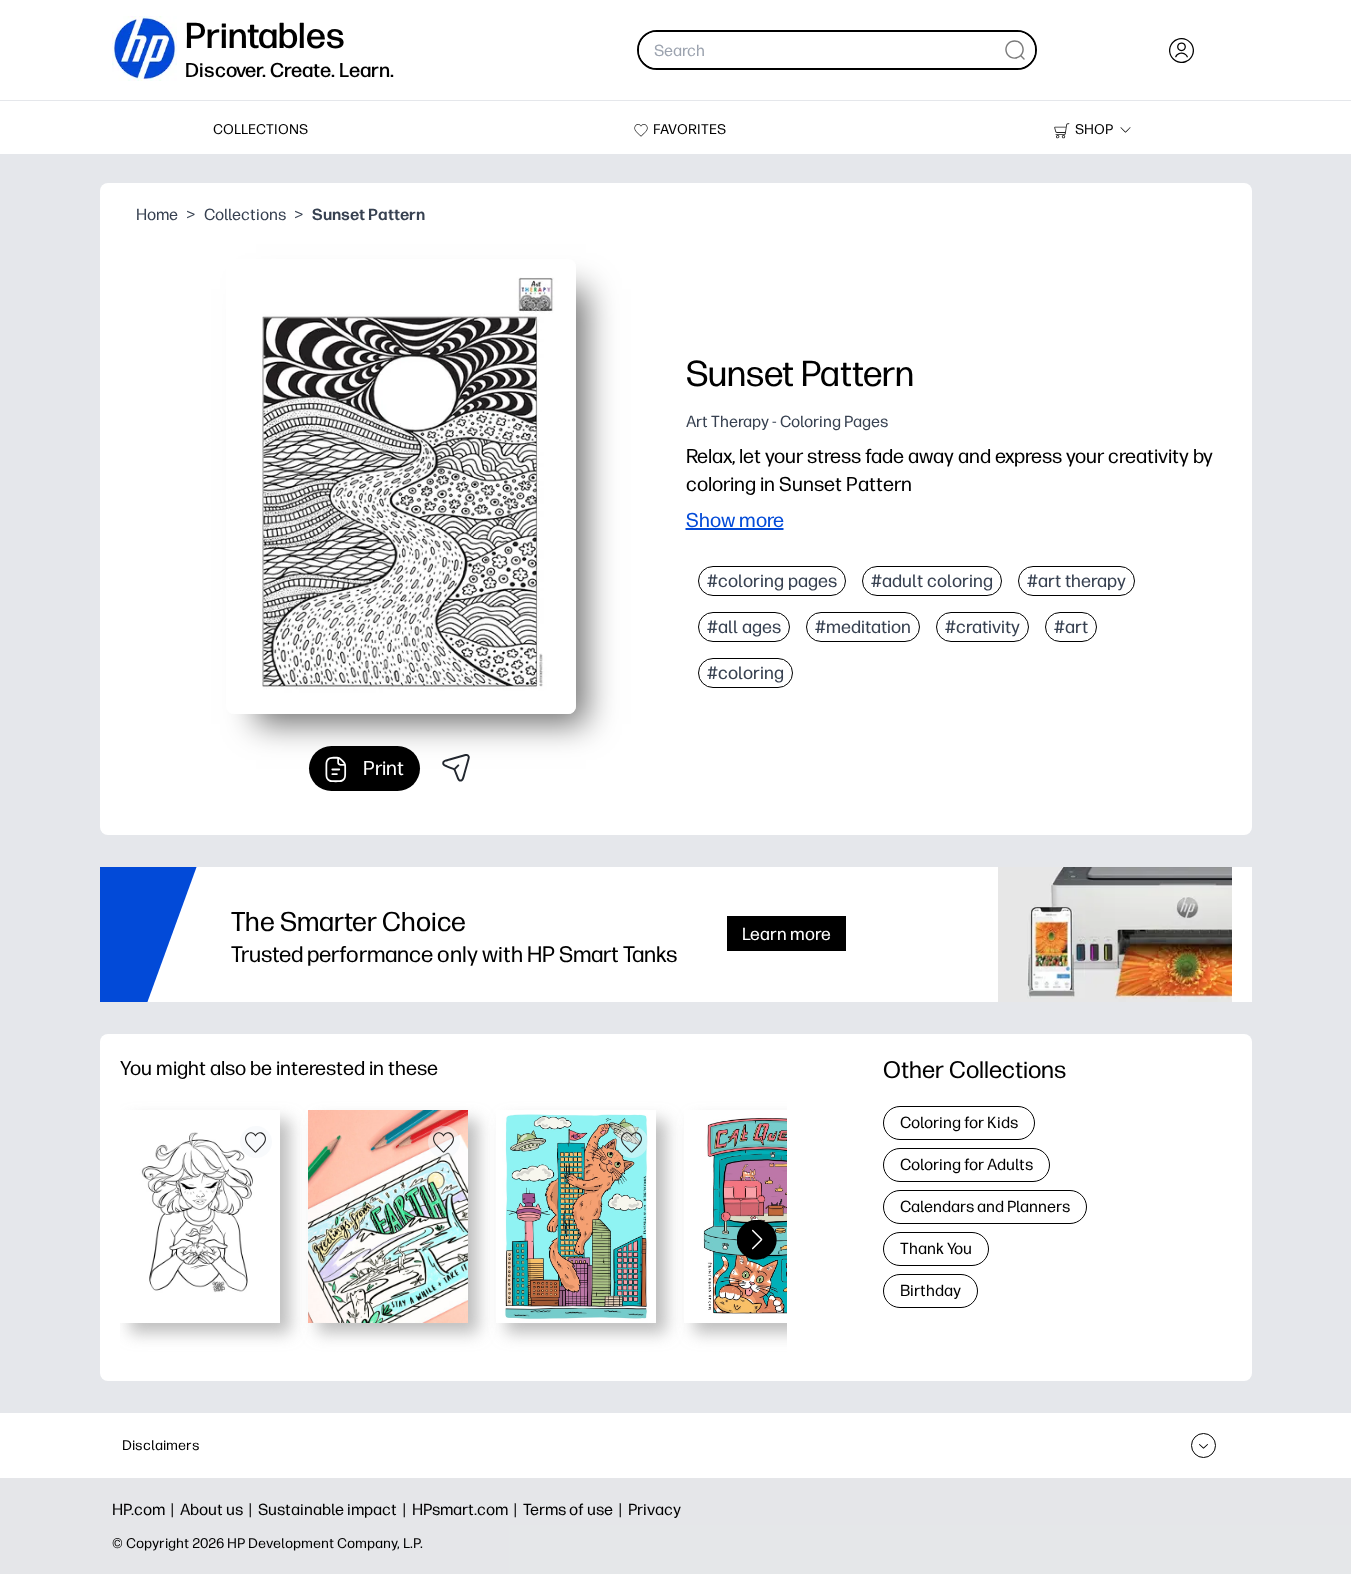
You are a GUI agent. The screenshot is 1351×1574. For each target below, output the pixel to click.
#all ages (744, 627)
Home (157, 214)
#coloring (745, 673)
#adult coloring (932, 581)
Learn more (786, 933)
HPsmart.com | (467, 1509)
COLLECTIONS (260, 129)
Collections (245, 214)
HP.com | (146, 1509)
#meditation (863, 627)
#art (1071, 627)
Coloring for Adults (966, 1164)
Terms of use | (575, 1509)
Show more (735, 520)
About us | (219, 1509)
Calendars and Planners (985, 1206)
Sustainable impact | (335, 1509)
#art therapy (1076, 581)
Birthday (930, 1290)
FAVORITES (689, 129)
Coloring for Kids (959, 1122)
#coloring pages (772, 581)
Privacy (654, 1509)
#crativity (982, 627)
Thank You (936, 1248)
